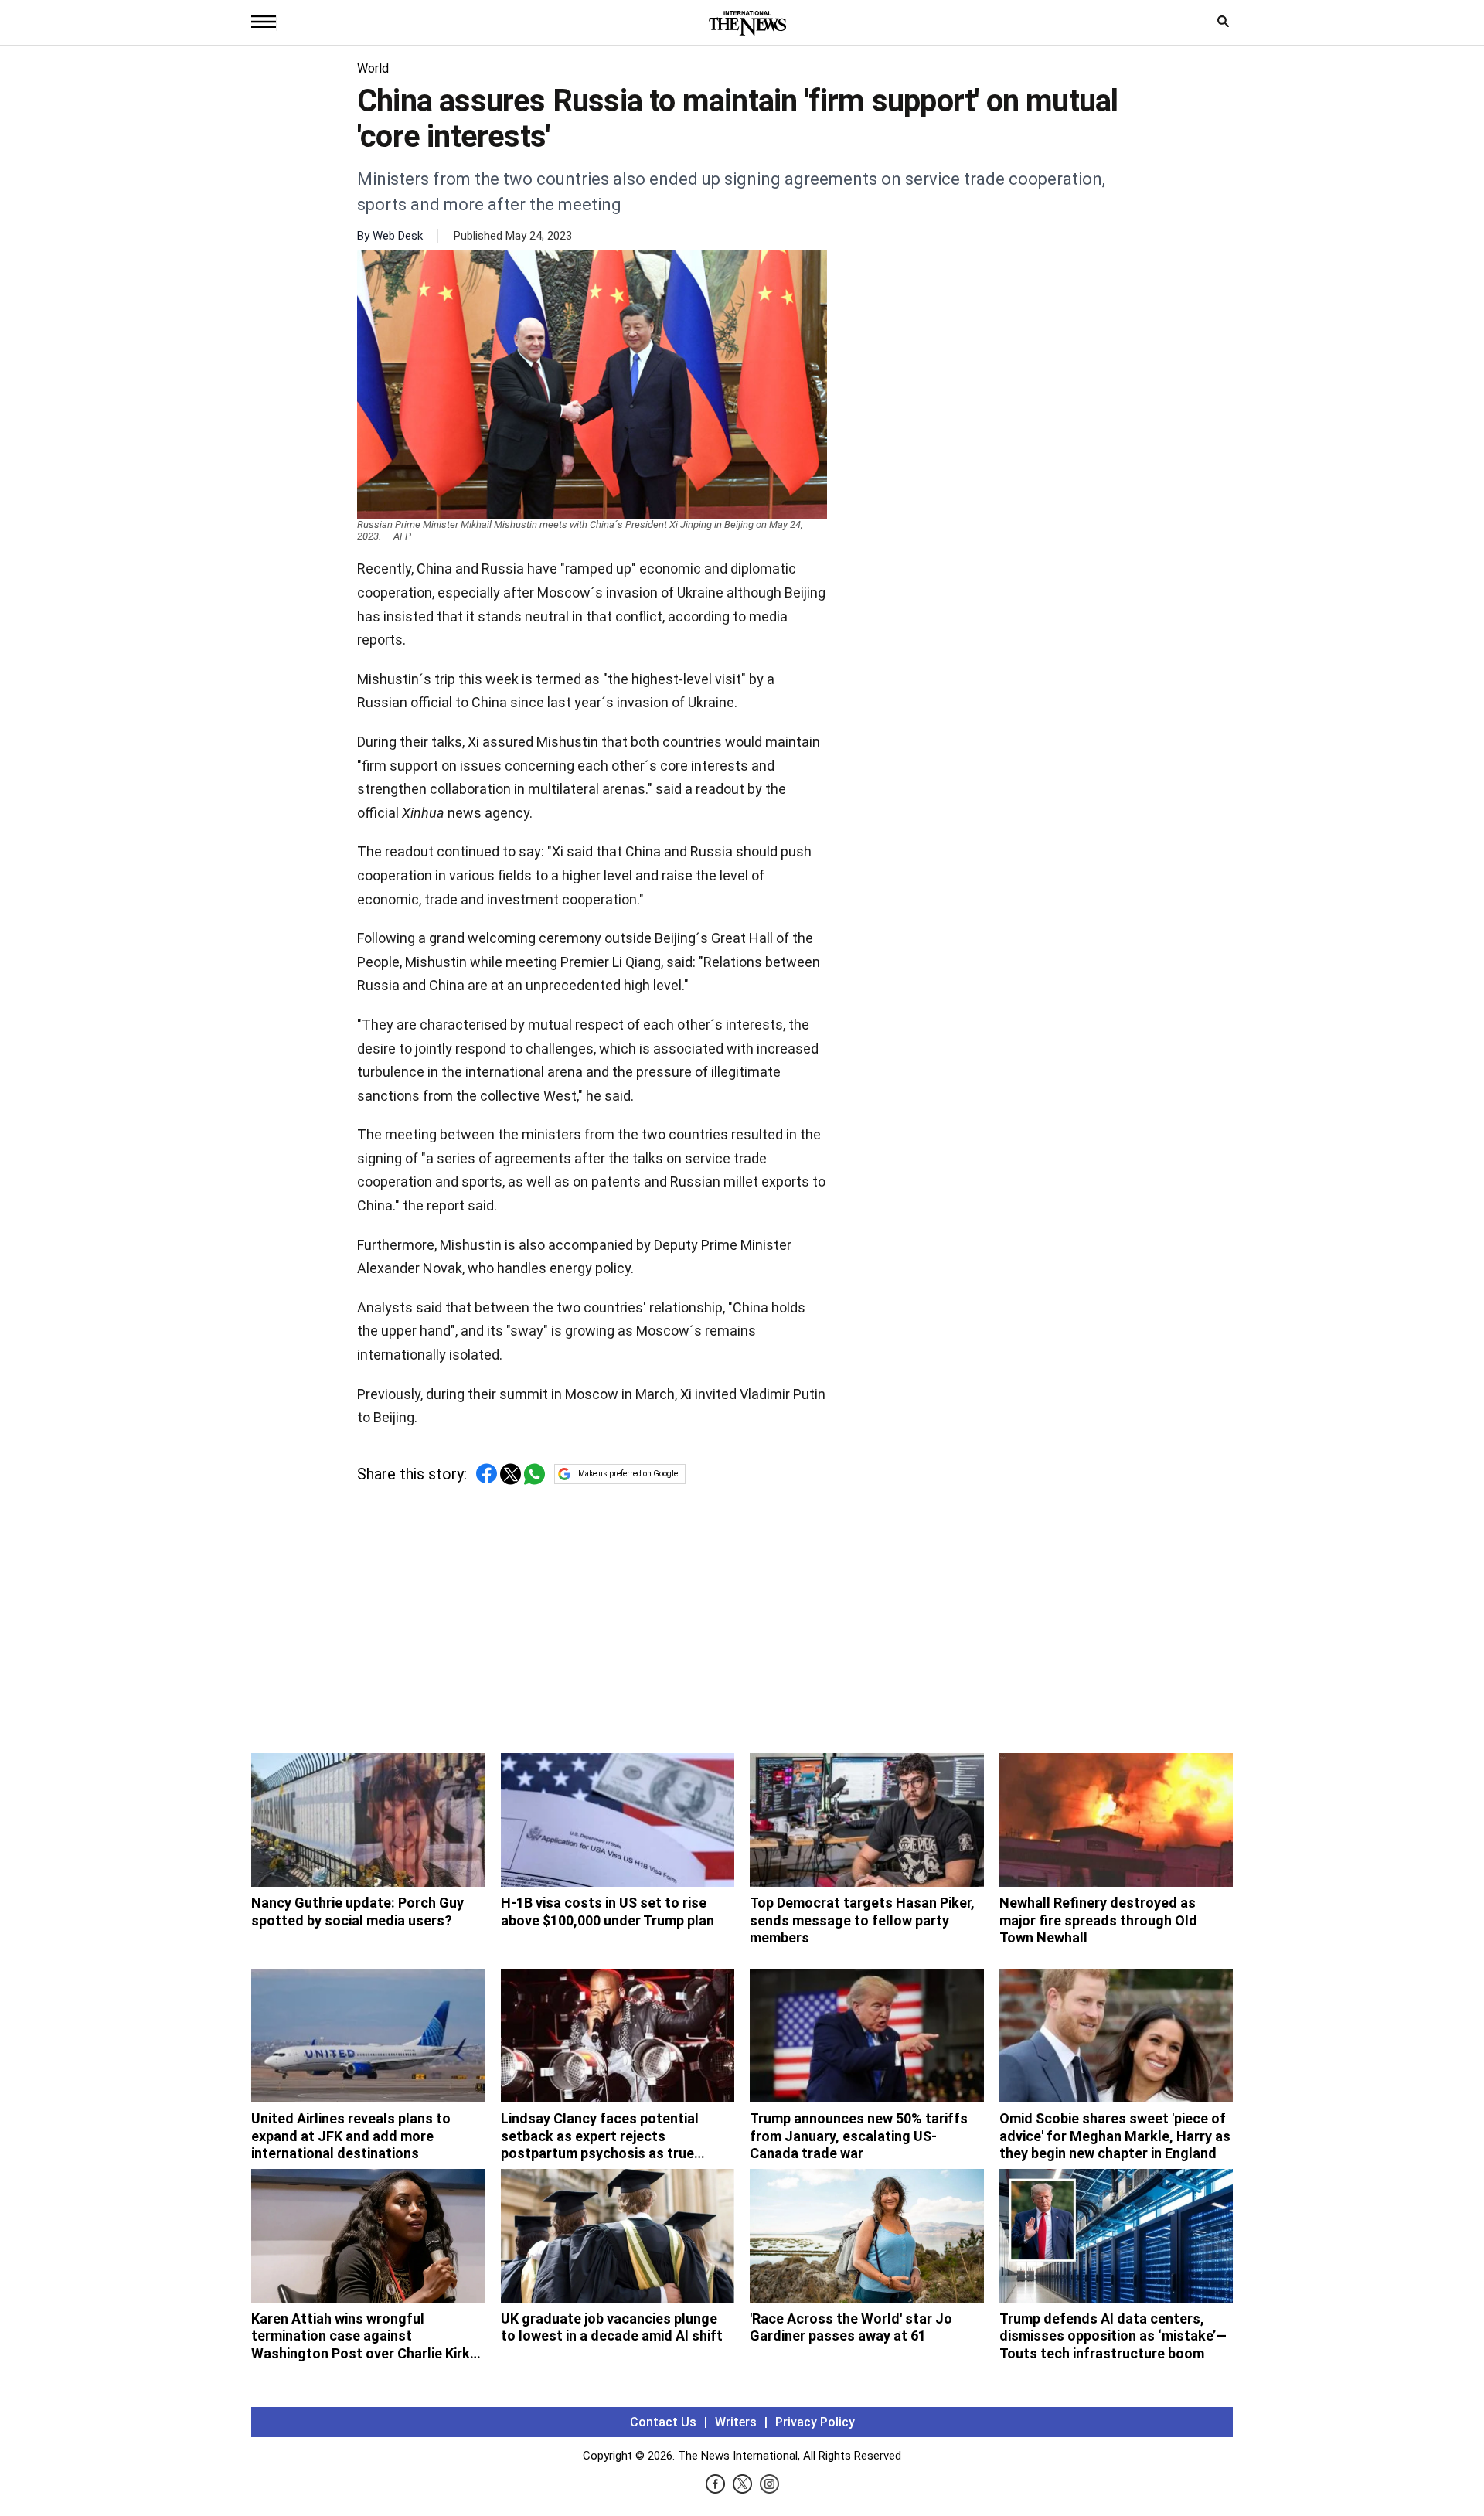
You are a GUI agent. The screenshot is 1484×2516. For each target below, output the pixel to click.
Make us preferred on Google (628, 1474)
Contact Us (663, 2422)
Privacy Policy (815, 2422)
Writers (736, 2422)
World (373, 68)
